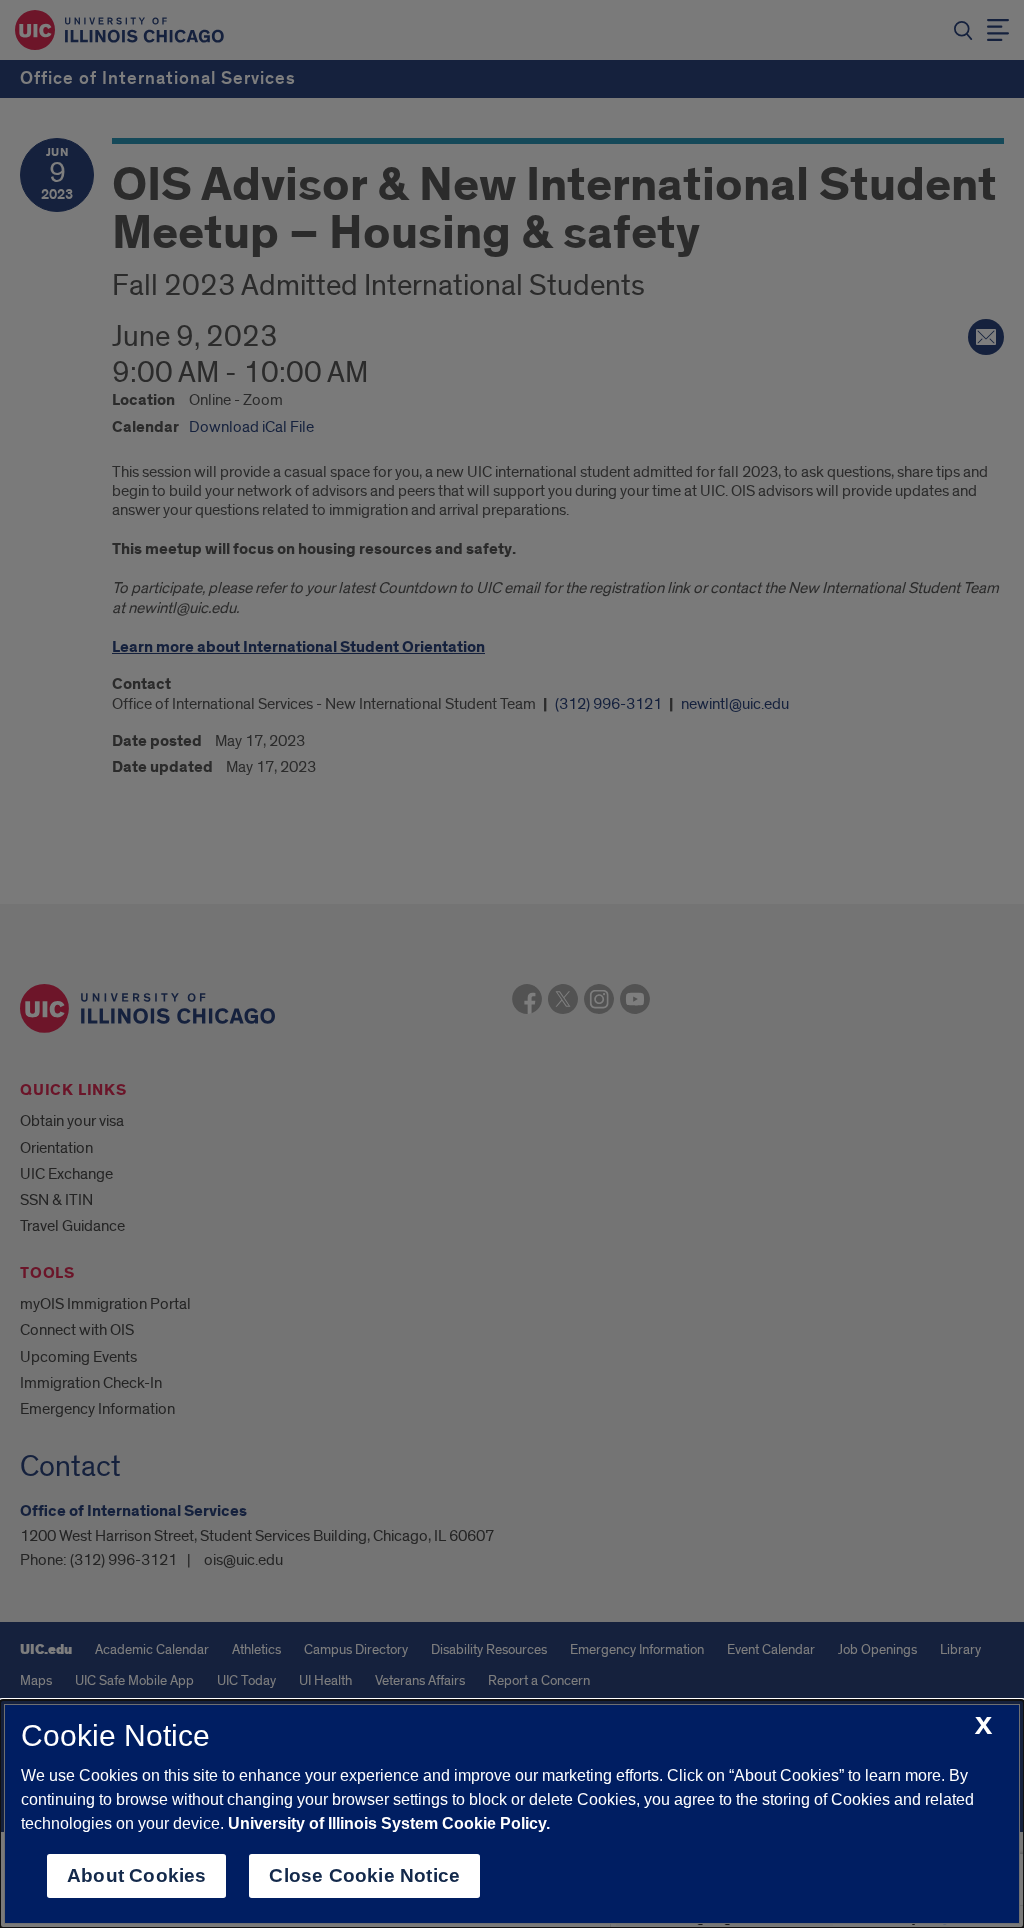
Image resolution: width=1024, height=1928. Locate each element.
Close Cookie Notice (364, 1875)
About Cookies (136, 1875)
